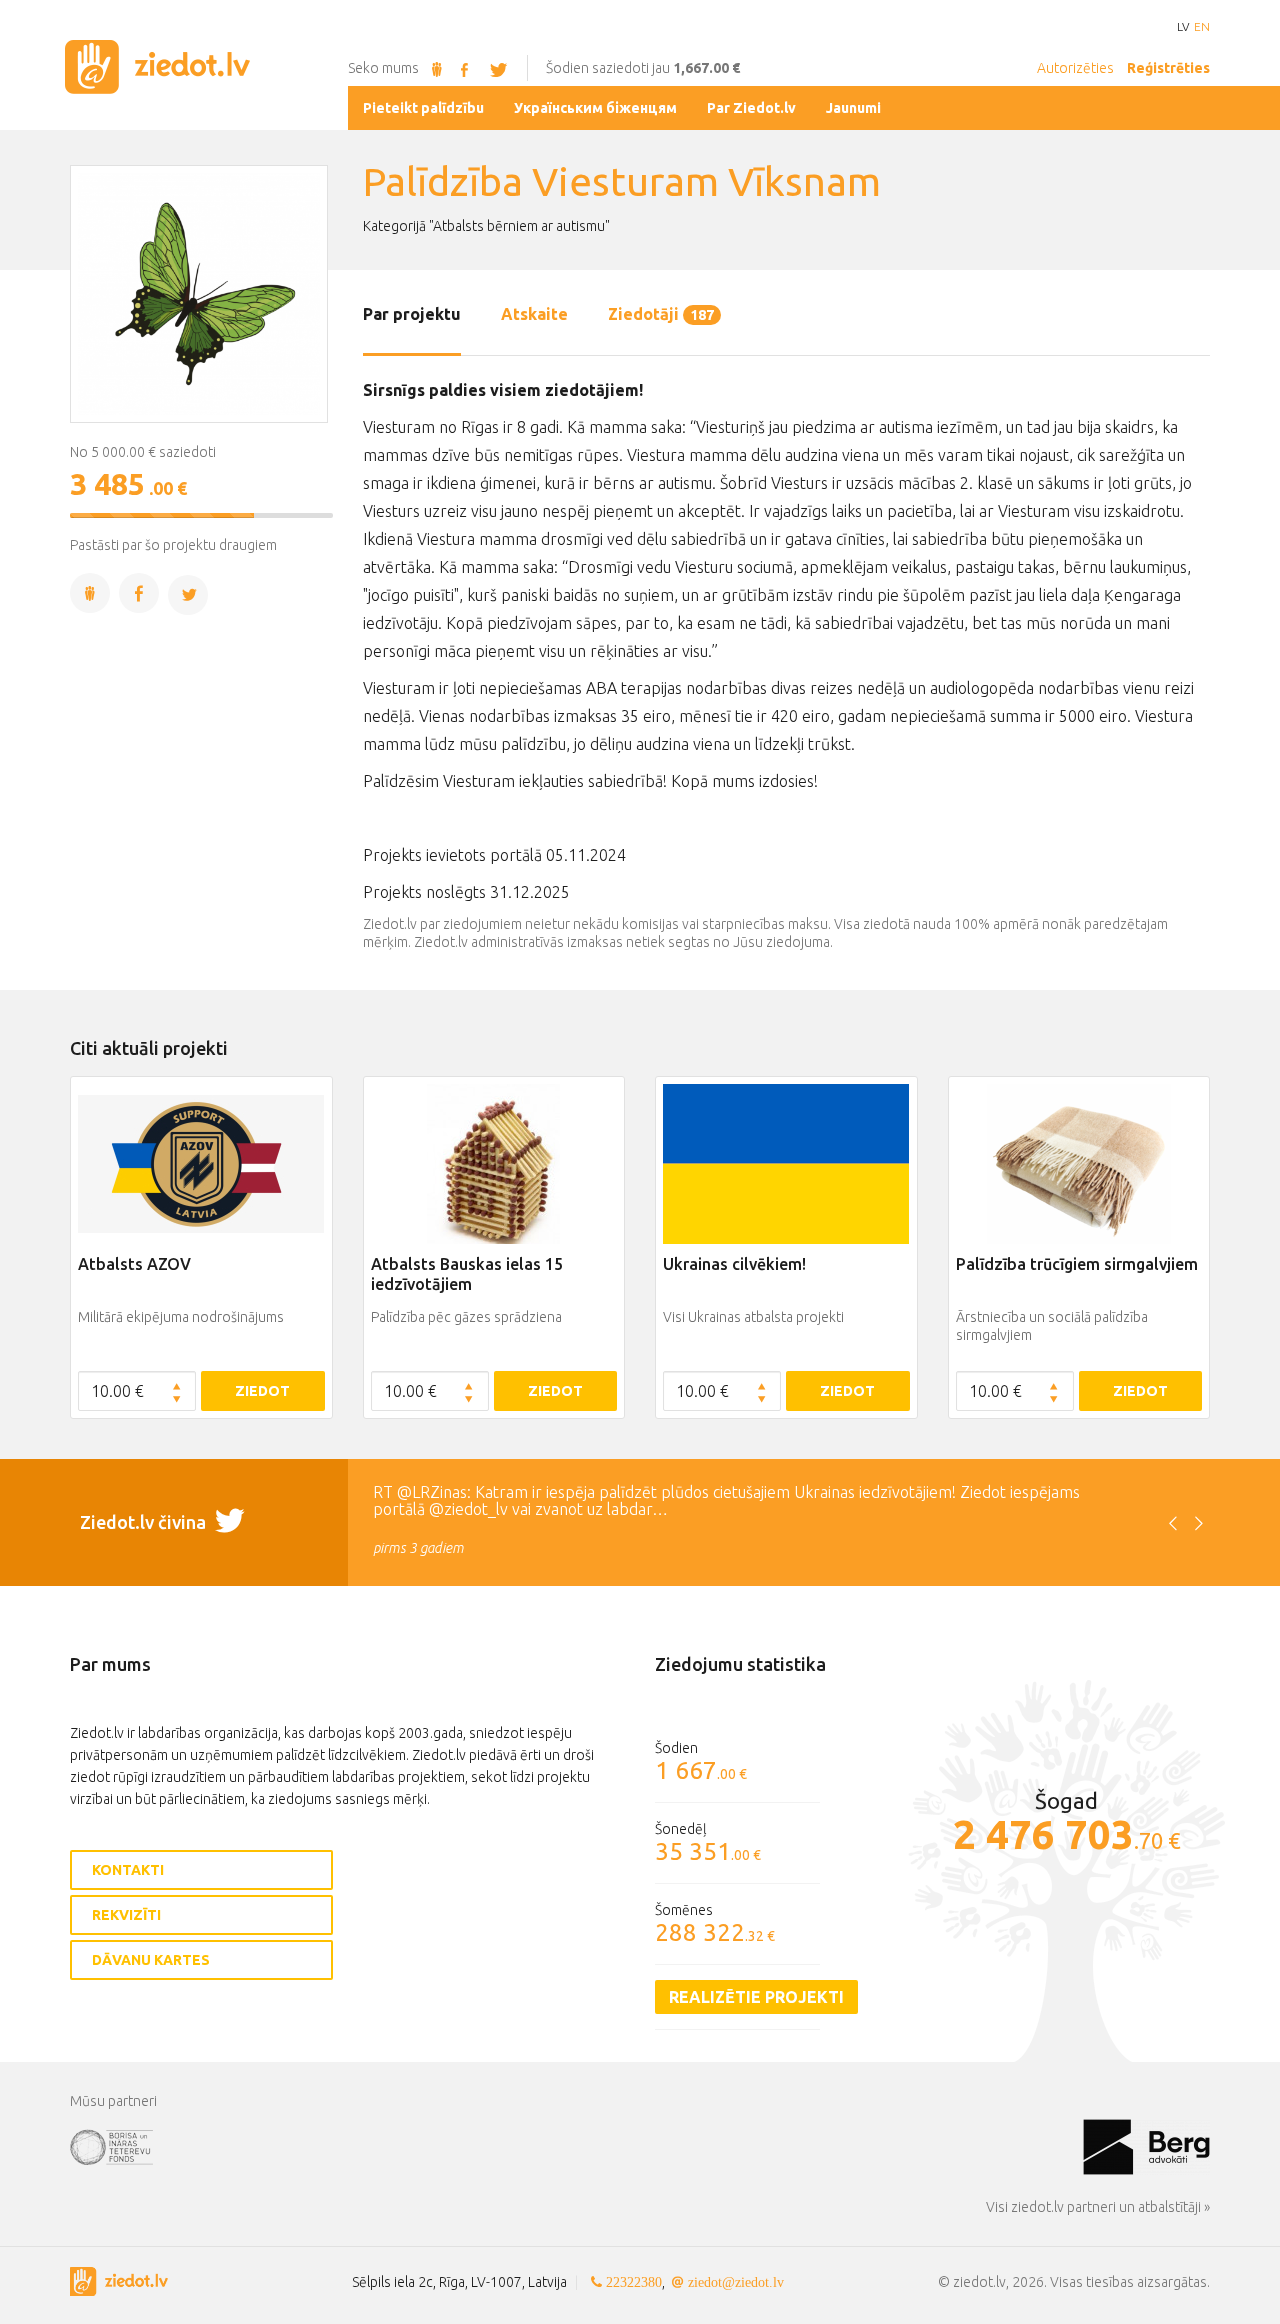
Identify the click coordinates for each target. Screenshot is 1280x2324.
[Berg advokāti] (1146, 2146)
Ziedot (262, 1391)
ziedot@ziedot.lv (736, 2282)
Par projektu (412, 314)
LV (1183, 27)
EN (1202, 27)
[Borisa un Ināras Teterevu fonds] (576, 2146)
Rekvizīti (126, 1915)
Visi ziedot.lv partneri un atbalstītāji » (1098, 2207)
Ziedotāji (661, 314)
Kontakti (128, 1870)
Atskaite (534, 314)
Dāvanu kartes (151, 1960)
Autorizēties (1075, 68)
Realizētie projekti (756, 1997)
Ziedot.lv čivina (145, 1522)
